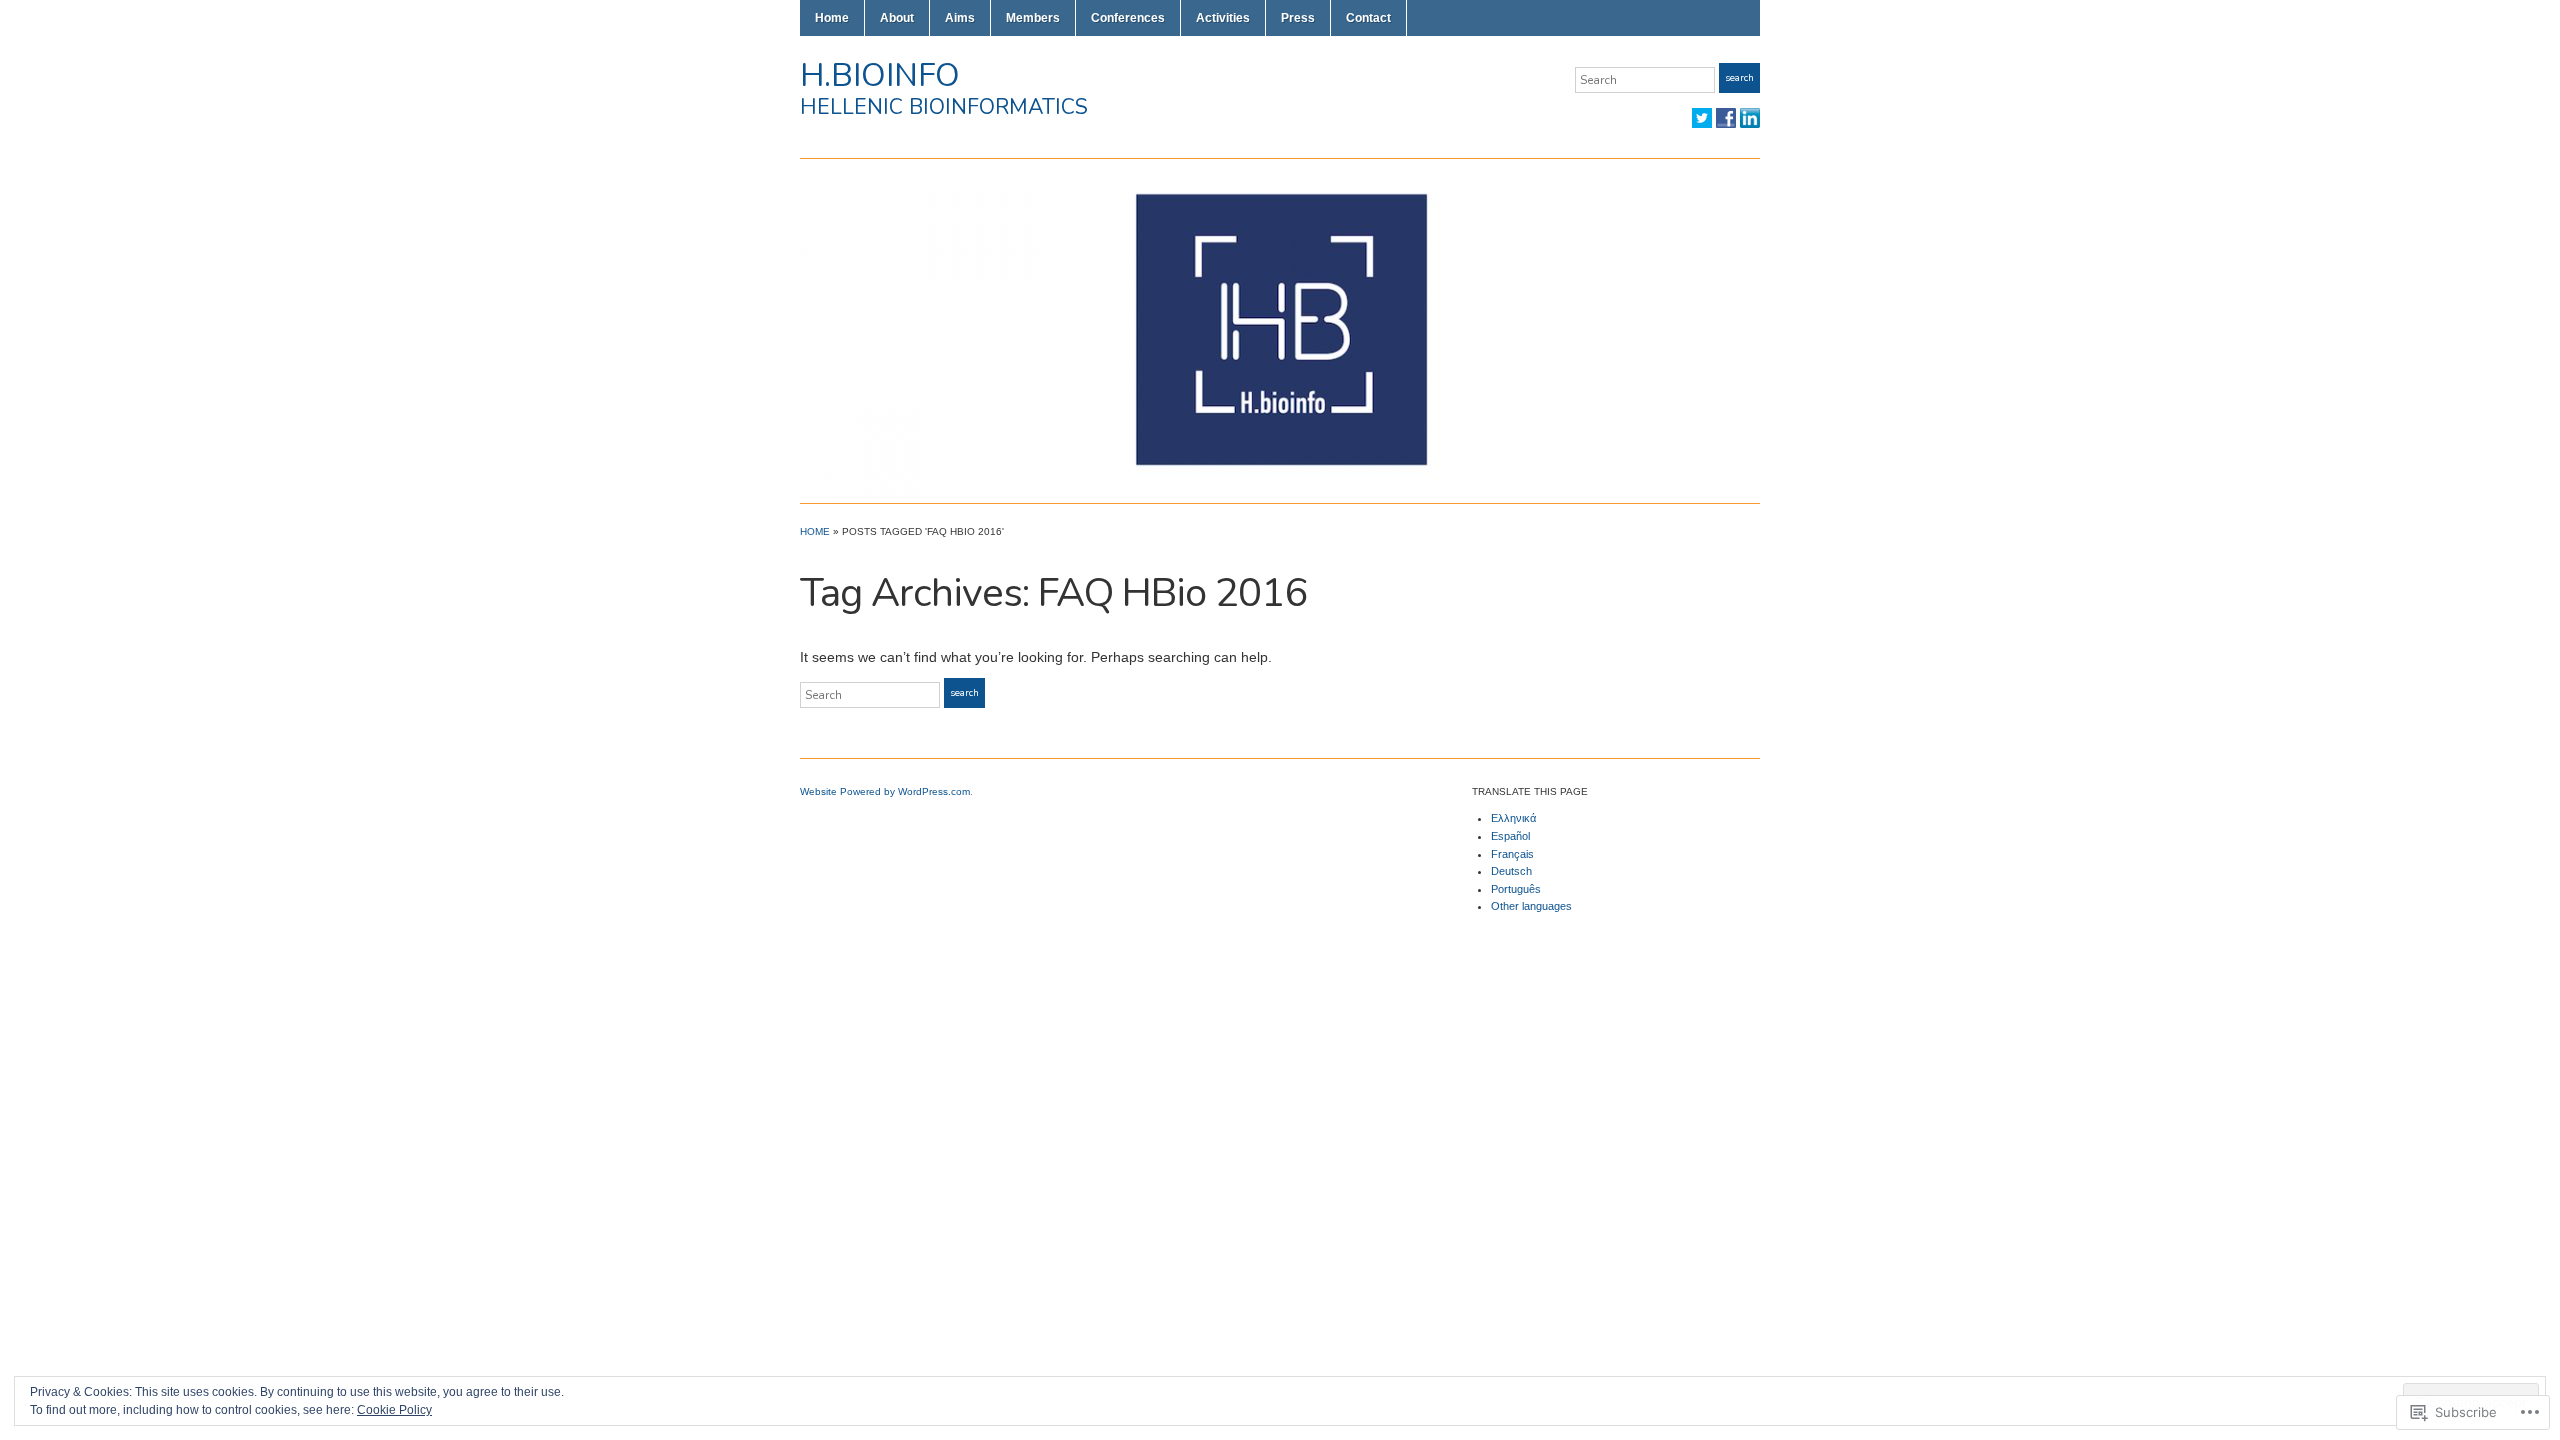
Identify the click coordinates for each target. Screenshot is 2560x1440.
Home (832, 18)
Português (1516, 889)
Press (1298, 18)
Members (1033, 18)
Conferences (1128, 18)
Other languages (1531, 906)
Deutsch (1511, 871)
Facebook (1726, 118)
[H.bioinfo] (1280, 330)
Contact (1368, 18)
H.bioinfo (880, 75)
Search (1739, 78)
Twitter (1702, 118)
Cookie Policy (394, 1410)
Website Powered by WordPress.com (885, 791)
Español (1510, 836)
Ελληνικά (1513, 818)
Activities (1223, 18)
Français (1512, 854)
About (897, 18)
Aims (960, 18)
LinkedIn (1750, 118)
